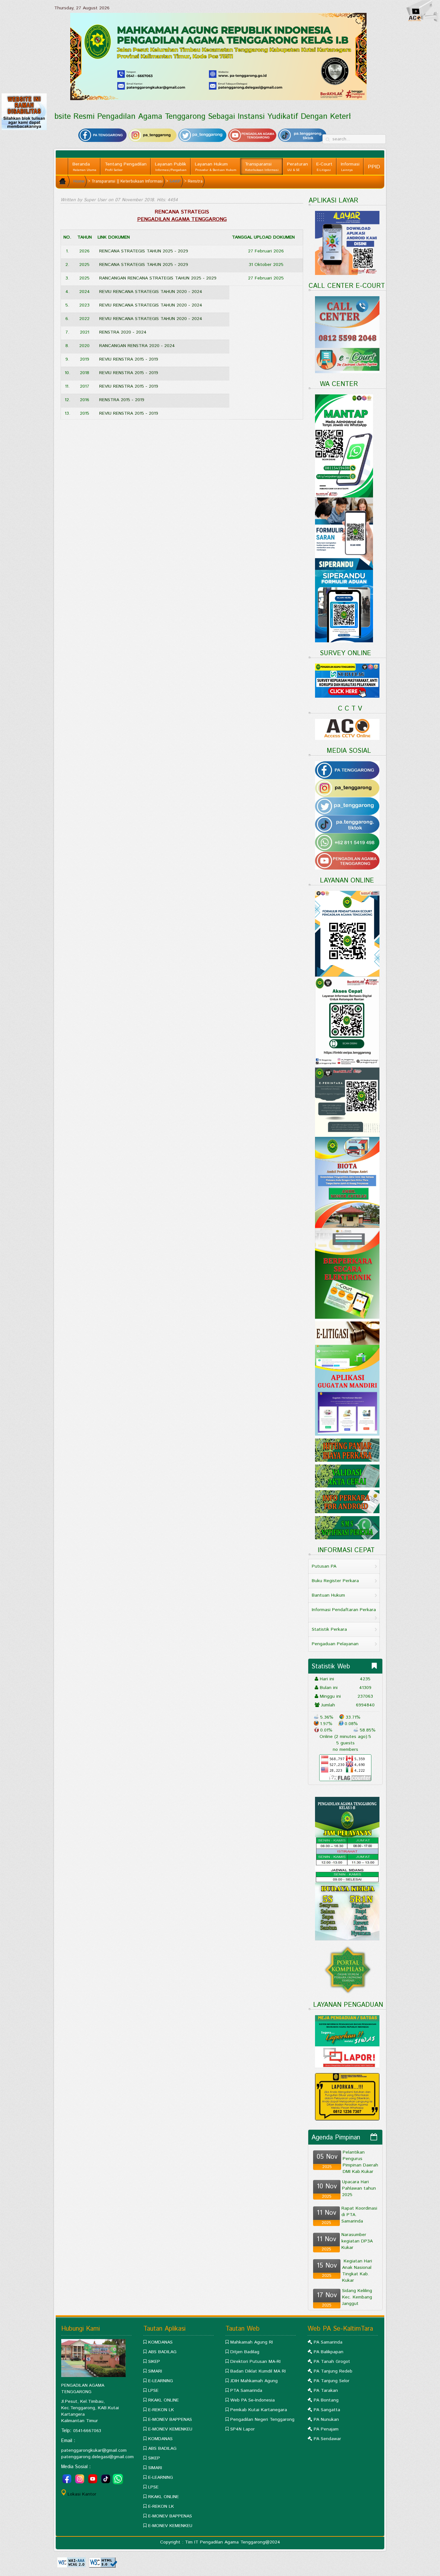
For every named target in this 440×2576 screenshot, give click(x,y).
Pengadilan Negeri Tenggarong (262, 2420)
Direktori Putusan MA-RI (255, 2362)
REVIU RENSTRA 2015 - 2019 (129, 359)
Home (79, 181)
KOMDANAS (160, 2342)
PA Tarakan (326, 2391)
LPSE (153, 2391)
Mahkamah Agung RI (252, 2342)
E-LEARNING (161, 2381)
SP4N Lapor (243, 2429)
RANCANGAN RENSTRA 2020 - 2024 (137, 346)
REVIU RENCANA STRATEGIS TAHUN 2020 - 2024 (151, 292)
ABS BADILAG (162, 2352)
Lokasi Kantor (82, 2494)
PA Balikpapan (329, 2352)
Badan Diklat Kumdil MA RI (258, 2371)
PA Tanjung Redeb (333, 2371)
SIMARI (155, 2371)
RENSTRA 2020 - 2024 (123, 332)
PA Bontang (326, 2400)
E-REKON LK (161, 2410)
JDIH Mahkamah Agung (254, 2381)
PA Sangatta (327, 2410)
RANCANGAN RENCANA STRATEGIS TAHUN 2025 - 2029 (158, 278)
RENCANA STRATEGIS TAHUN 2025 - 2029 (144, 251)
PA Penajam (326, 2429)
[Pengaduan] (347, 2097)
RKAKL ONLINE (163, 2400)
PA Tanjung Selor (332, 2381)
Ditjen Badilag (245, 2352)
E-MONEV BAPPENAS (170, 2420)
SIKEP (154, 2362)
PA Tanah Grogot (332, 2362)
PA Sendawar (327, 2439)
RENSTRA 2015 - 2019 (122, 400)
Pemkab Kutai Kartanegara (259, 2410)
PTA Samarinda (246, 2391)
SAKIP (175, 181)
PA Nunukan (326, 2420)
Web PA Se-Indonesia (253, 2400)
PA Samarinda (328, 2342)
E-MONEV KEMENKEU (170, 2429)
